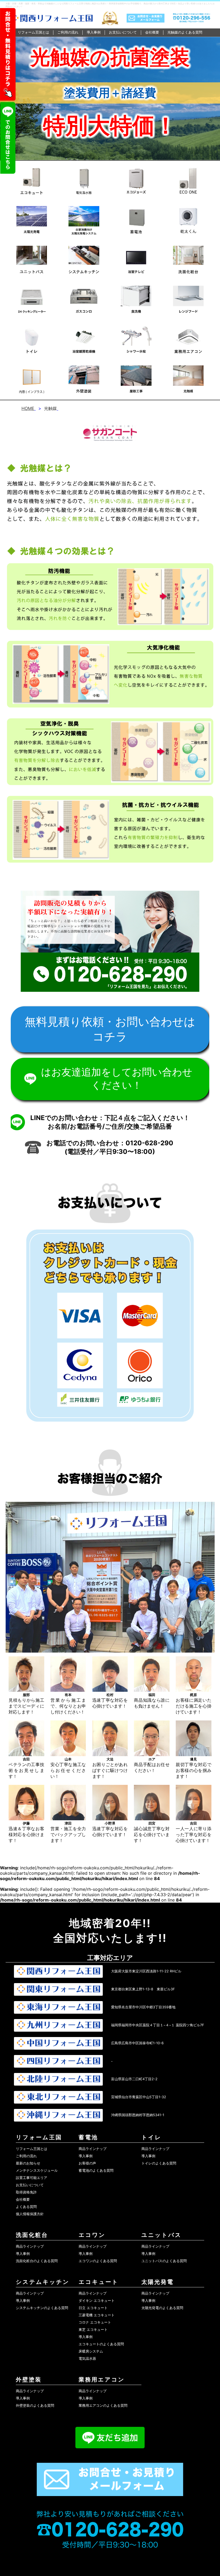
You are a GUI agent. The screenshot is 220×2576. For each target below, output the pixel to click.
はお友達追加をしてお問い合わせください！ (117, 1078)
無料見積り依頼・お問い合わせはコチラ (110, 1029)
